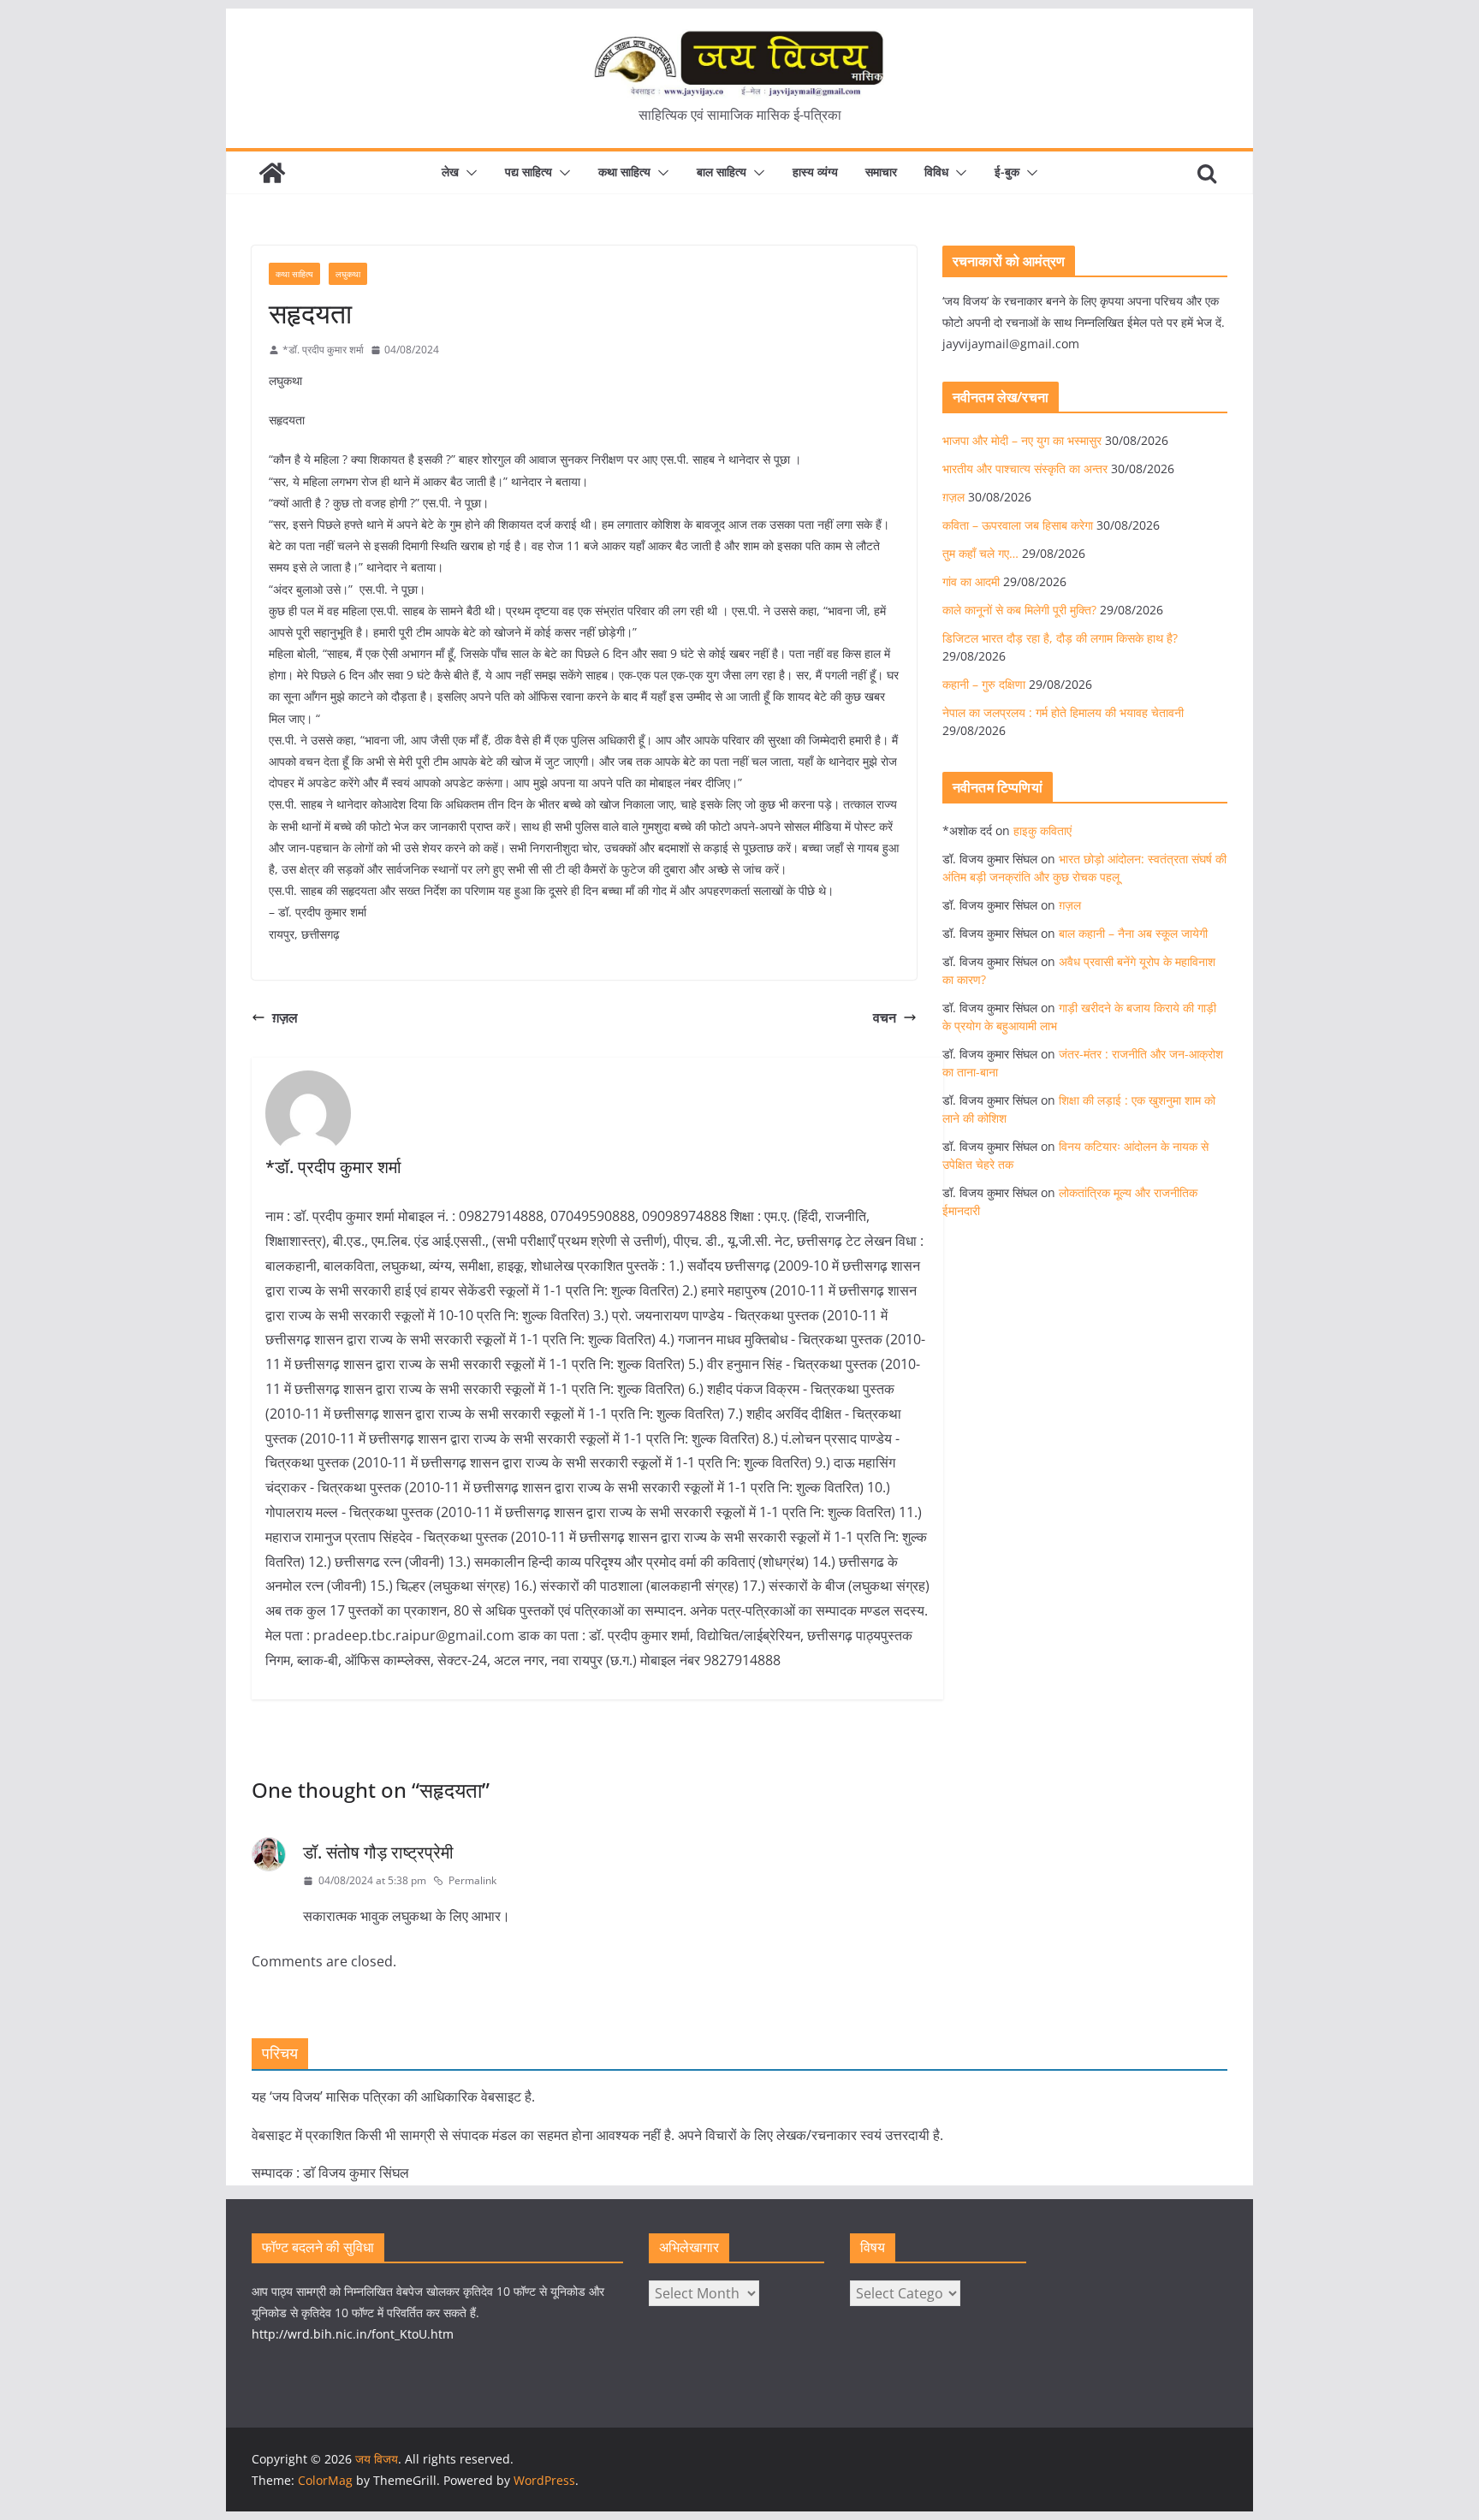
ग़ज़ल (285, 1017)
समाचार (881, 172)
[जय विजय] (272, 173)
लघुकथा (348, 274)
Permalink (472, 1880)
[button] (468, 173)
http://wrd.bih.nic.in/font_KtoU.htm (353, 2334)
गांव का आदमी (971, 581)
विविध (936, 172)
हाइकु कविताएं (1042, 830)
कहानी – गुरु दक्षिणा (984, 684)
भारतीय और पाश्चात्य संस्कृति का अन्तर (1025, 468)
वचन (885, 1017)
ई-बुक (1007, 172)
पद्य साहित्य (529, 172)
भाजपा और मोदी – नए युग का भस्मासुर (1022, 440)
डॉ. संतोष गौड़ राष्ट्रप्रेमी (378, 1852)
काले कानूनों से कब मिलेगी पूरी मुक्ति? (1019, 610)
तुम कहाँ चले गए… (980, 553)
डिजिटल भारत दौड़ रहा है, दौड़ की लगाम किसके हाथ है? (1060, 638)
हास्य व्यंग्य (815, 172)
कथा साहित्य (624, 172)
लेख (450, 172)
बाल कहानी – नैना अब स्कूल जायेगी (1133, 933)
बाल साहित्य (722, 172)
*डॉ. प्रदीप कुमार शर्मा (323, 350)
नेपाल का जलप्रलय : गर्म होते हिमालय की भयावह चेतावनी (1063, 712)
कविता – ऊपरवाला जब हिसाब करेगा (1018, 525)
